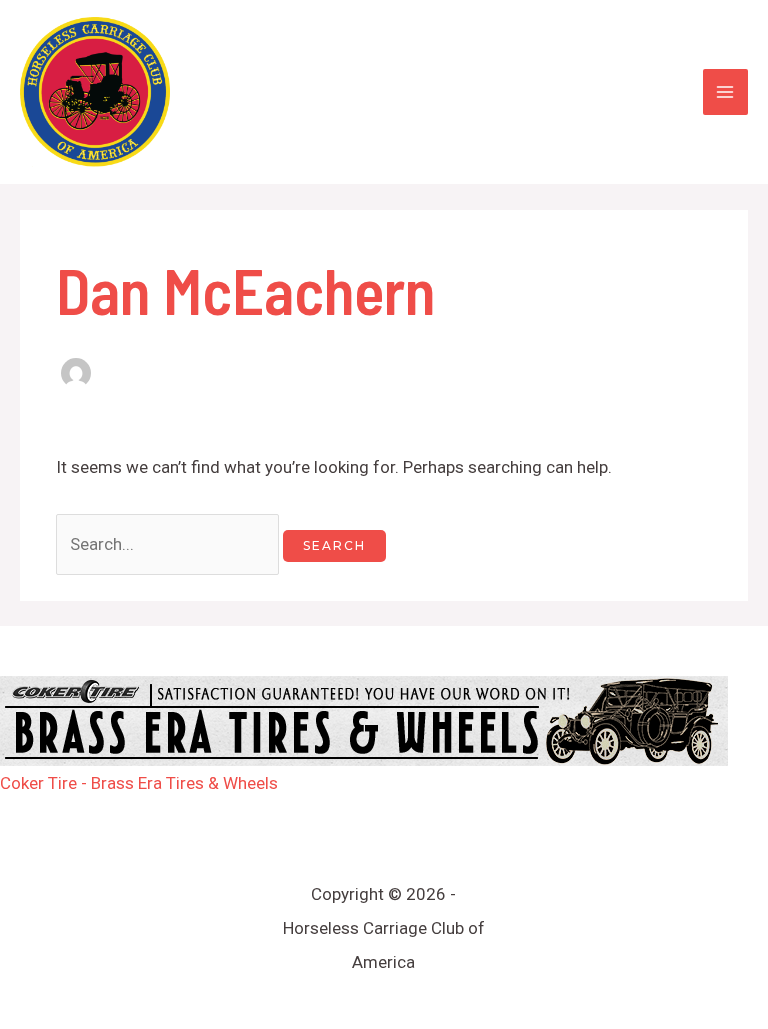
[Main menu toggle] (726, 92)
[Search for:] (169, 544)
